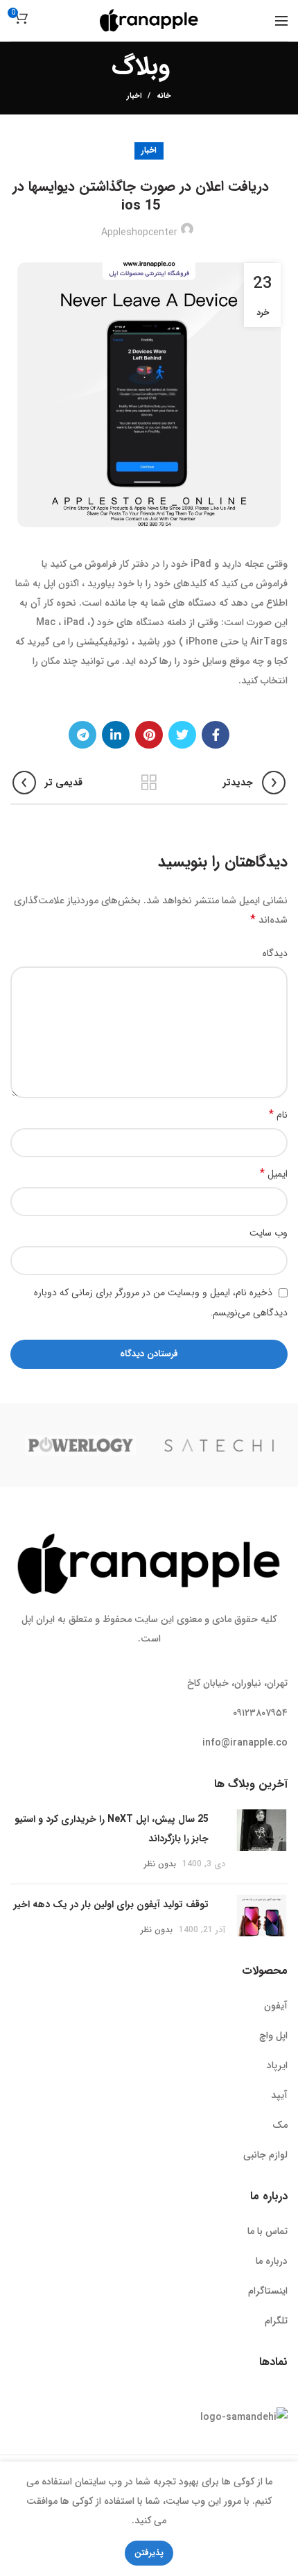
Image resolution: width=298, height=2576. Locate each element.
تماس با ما (268, 2231)
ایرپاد (277, 2065)
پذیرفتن (149, 2553)
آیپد (279, 2095)
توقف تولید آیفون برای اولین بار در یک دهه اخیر (111, 1904)
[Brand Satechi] (219, 1445)
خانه (164, 96)
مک (280, 2125)
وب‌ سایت (269, 1233)
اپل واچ (273, 2036)
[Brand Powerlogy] (80, 1445)
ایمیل (274, 1174)
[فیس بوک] (216, 735)
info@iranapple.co (245, 1743)
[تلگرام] (82, 735)
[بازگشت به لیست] (149, 783)
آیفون (276, 2006)
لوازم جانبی (265, 2155)
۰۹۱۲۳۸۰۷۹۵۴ (260, 1713)
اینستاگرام (268, 2291)
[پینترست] (149, 735)
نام (278, 1115)
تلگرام (276, 2321)
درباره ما (272, 2261)
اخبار (134, 96)
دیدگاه (275, 953)
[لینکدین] (116, 735)
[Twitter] (182, 735)
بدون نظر (160, 1864)
